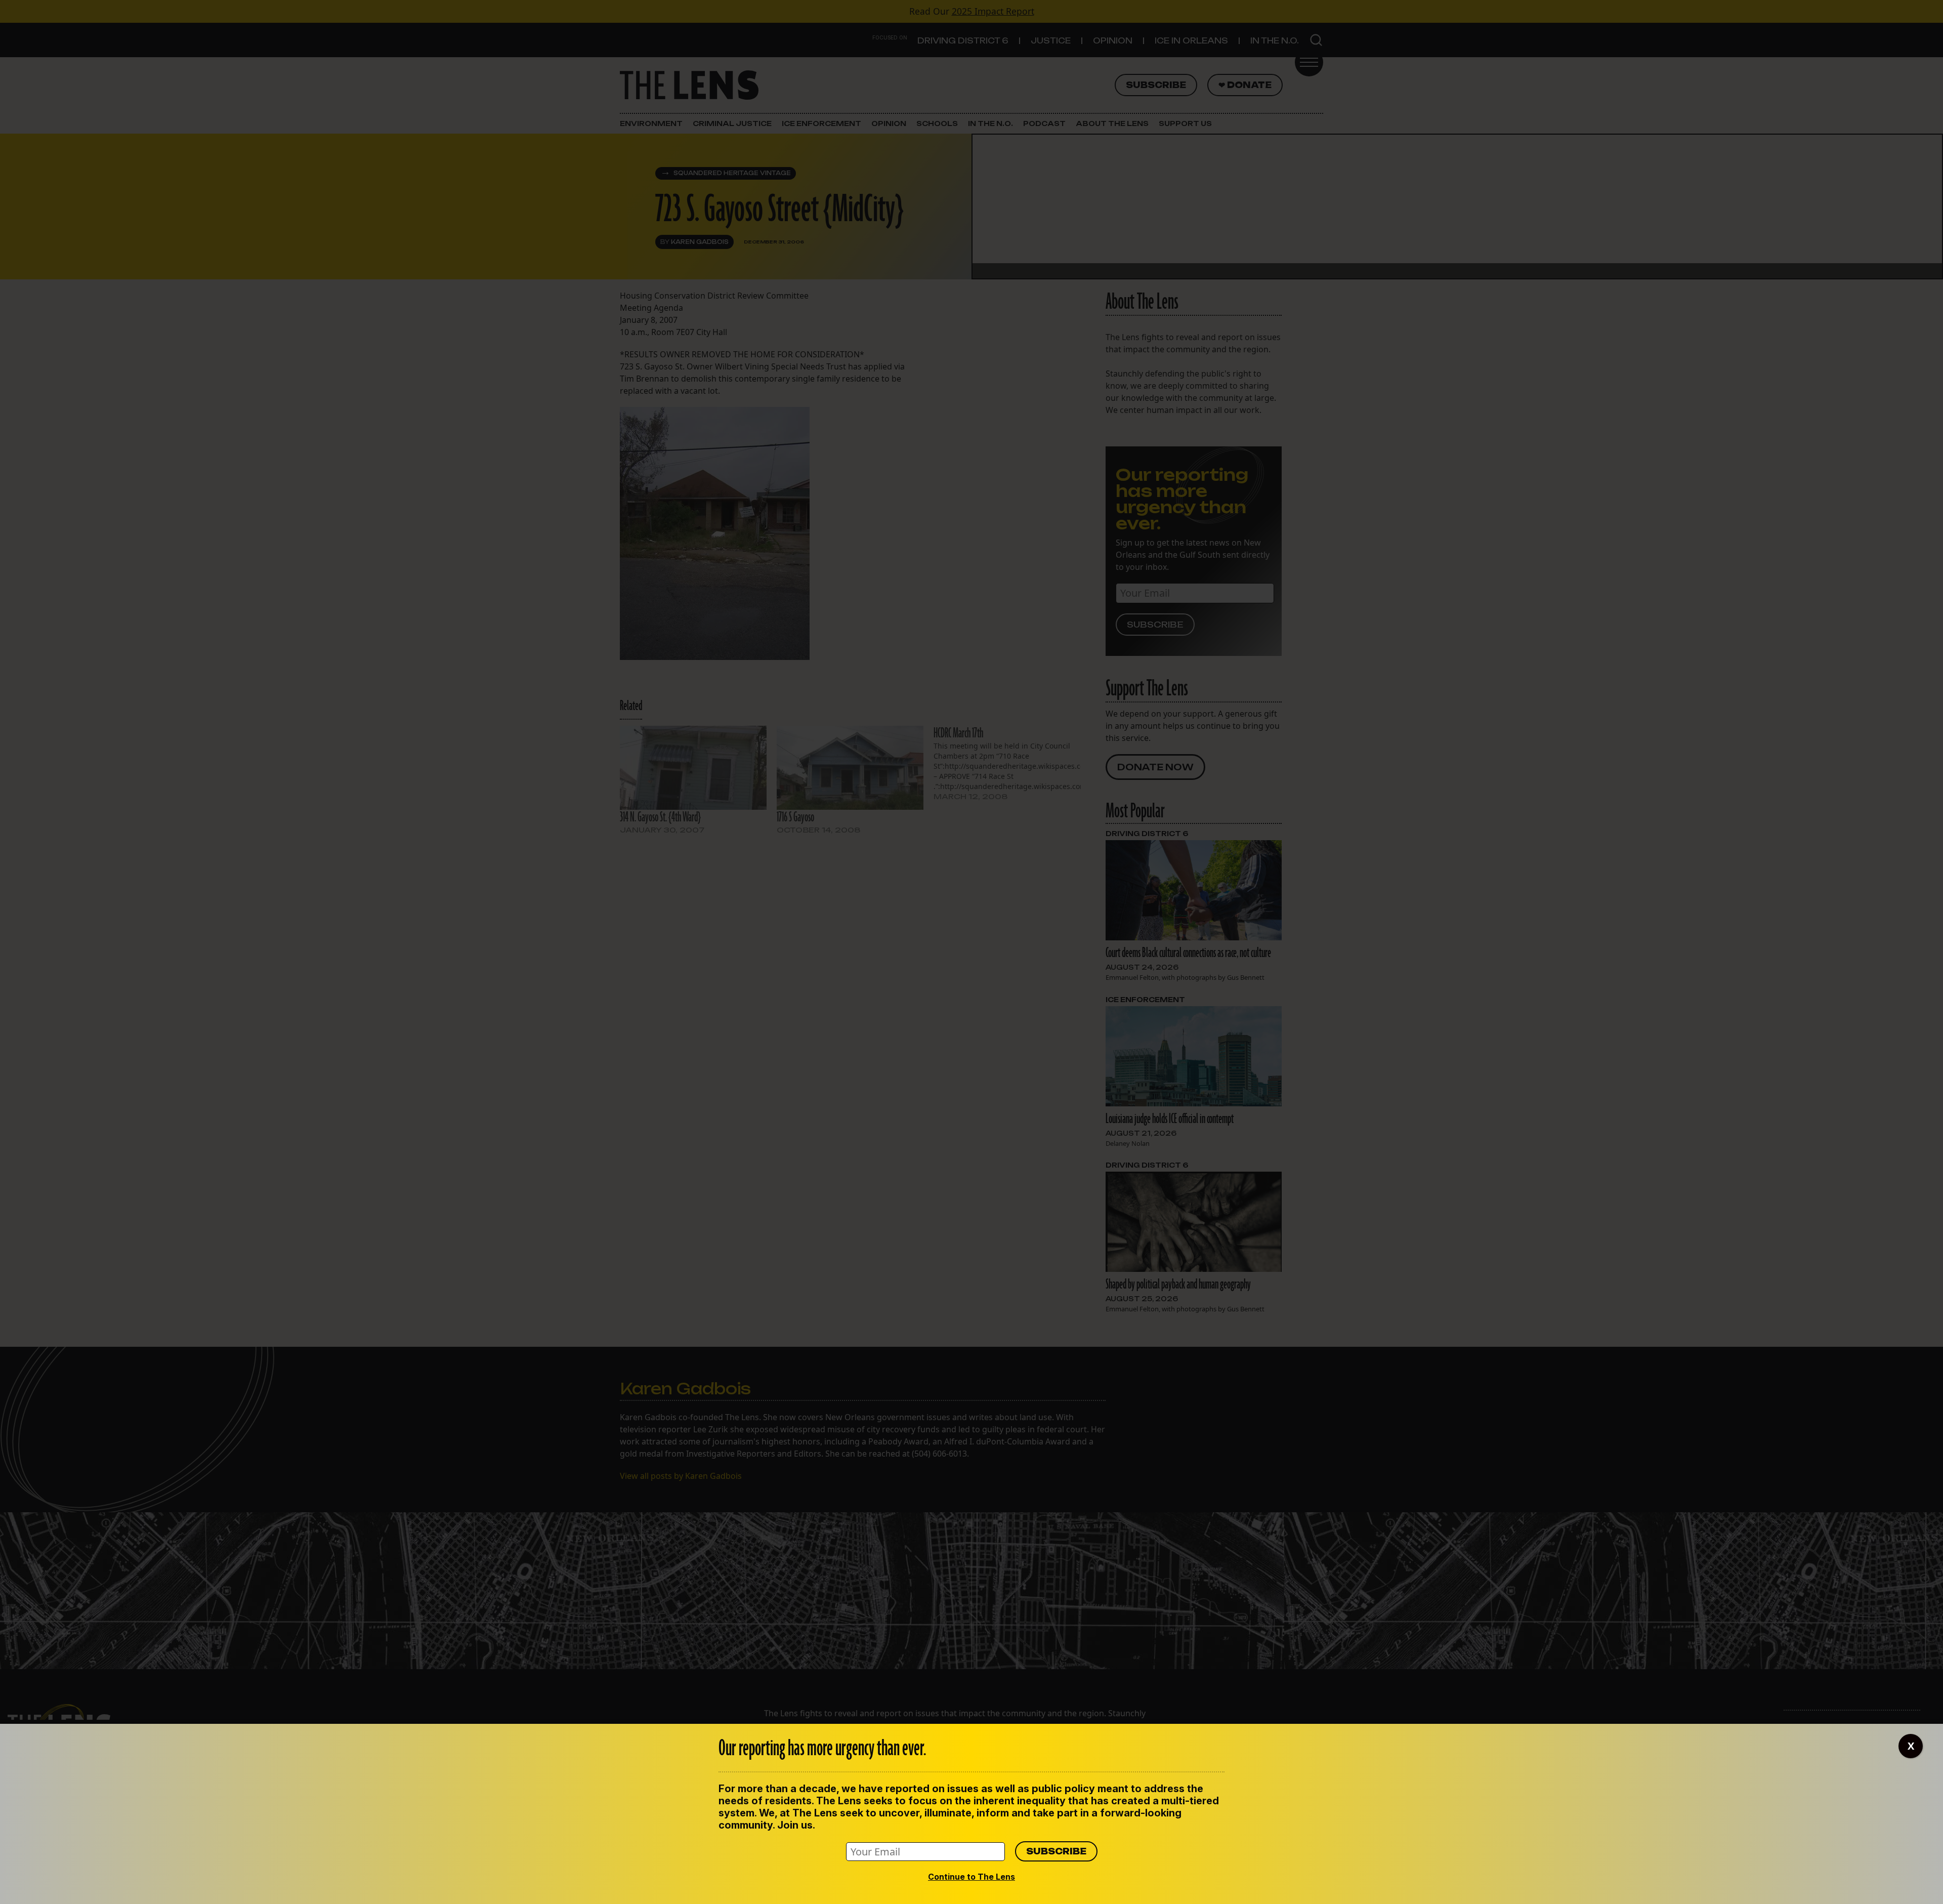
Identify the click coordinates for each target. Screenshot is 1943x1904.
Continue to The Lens (971, 1877)
